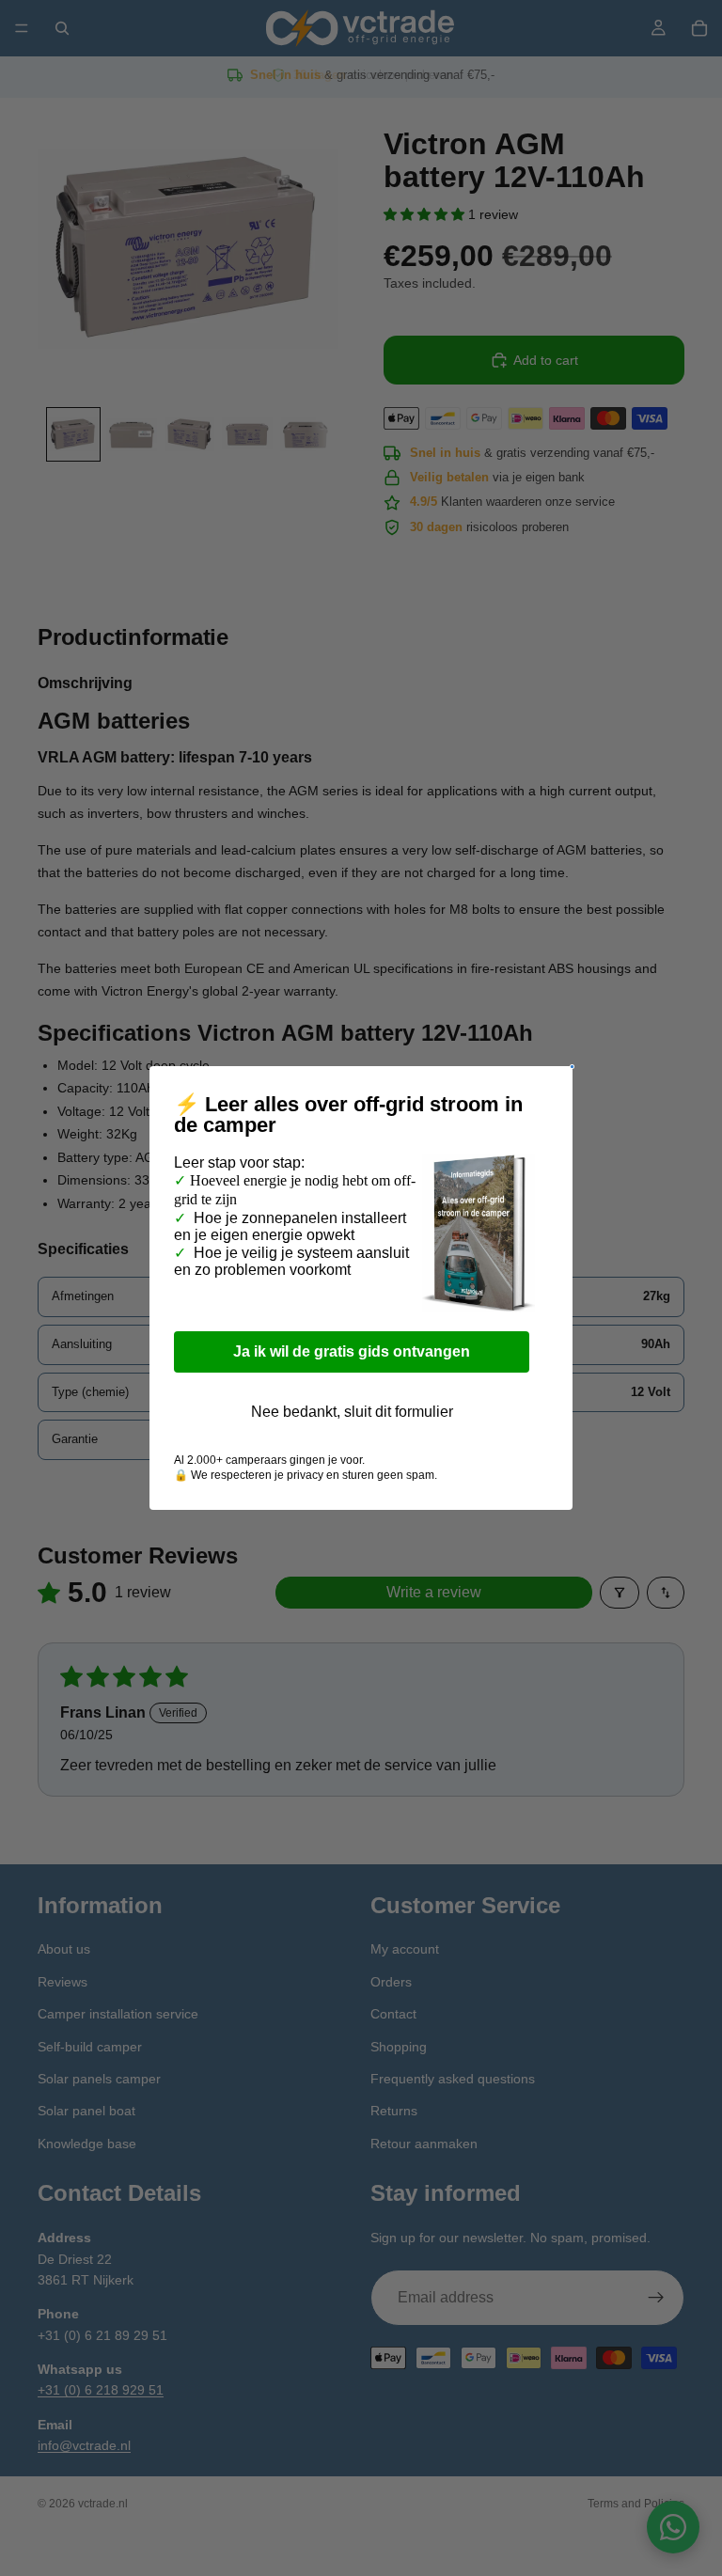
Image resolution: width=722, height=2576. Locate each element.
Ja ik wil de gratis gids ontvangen (352, 1351)
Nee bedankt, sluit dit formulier (352, 1412)
